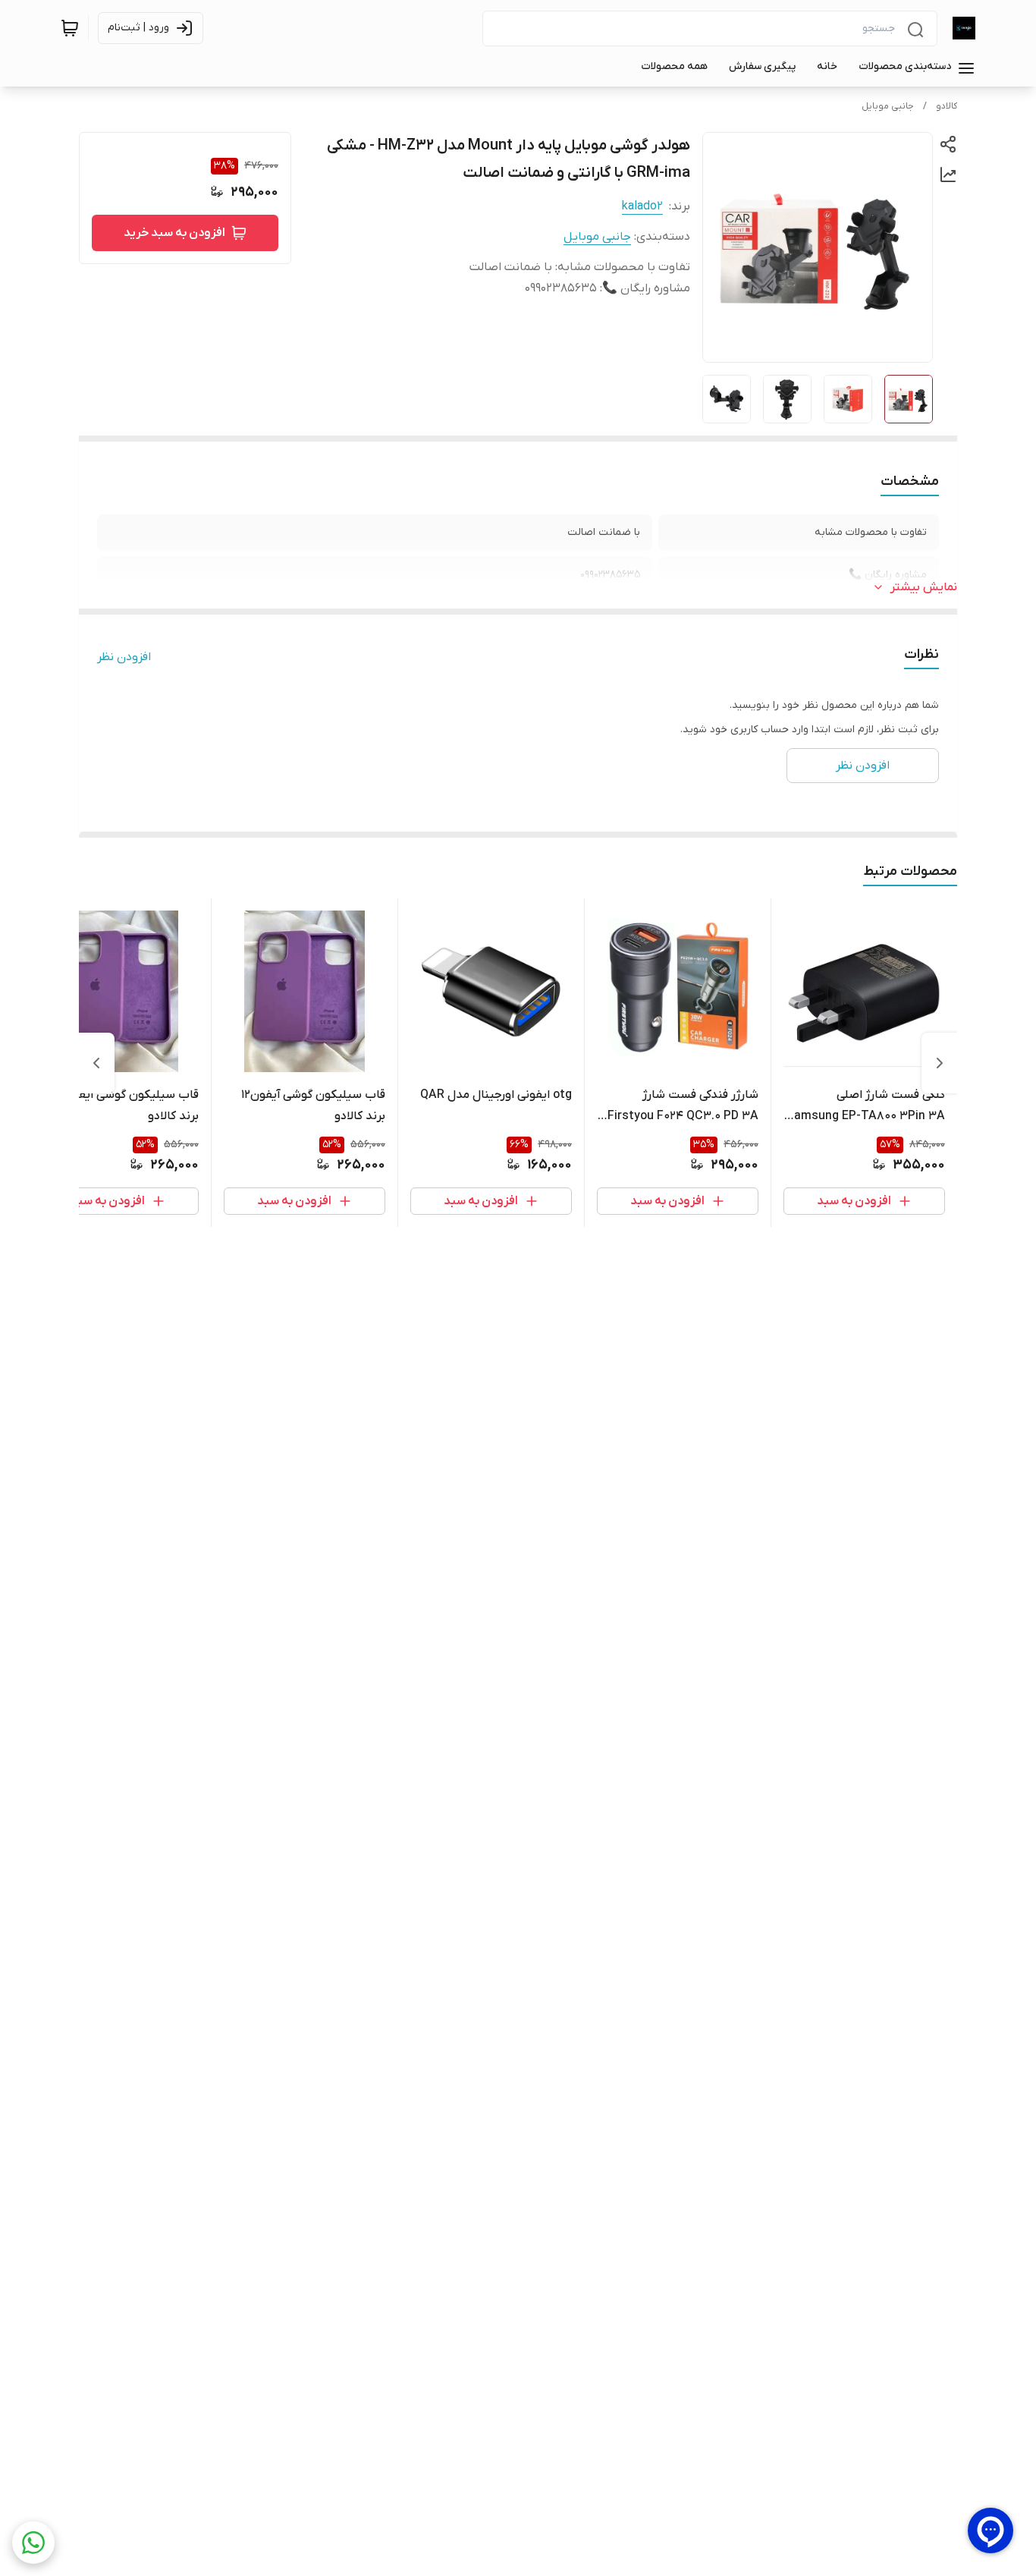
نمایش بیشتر (924, 587)
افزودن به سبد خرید (174, 233)
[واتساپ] (33, 2543)
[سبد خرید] (70, 28)
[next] (96, 1063)
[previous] (940, 1063)
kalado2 (642, 206)
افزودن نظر (124, 657)
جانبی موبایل (888, 106)
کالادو (947, 106)
